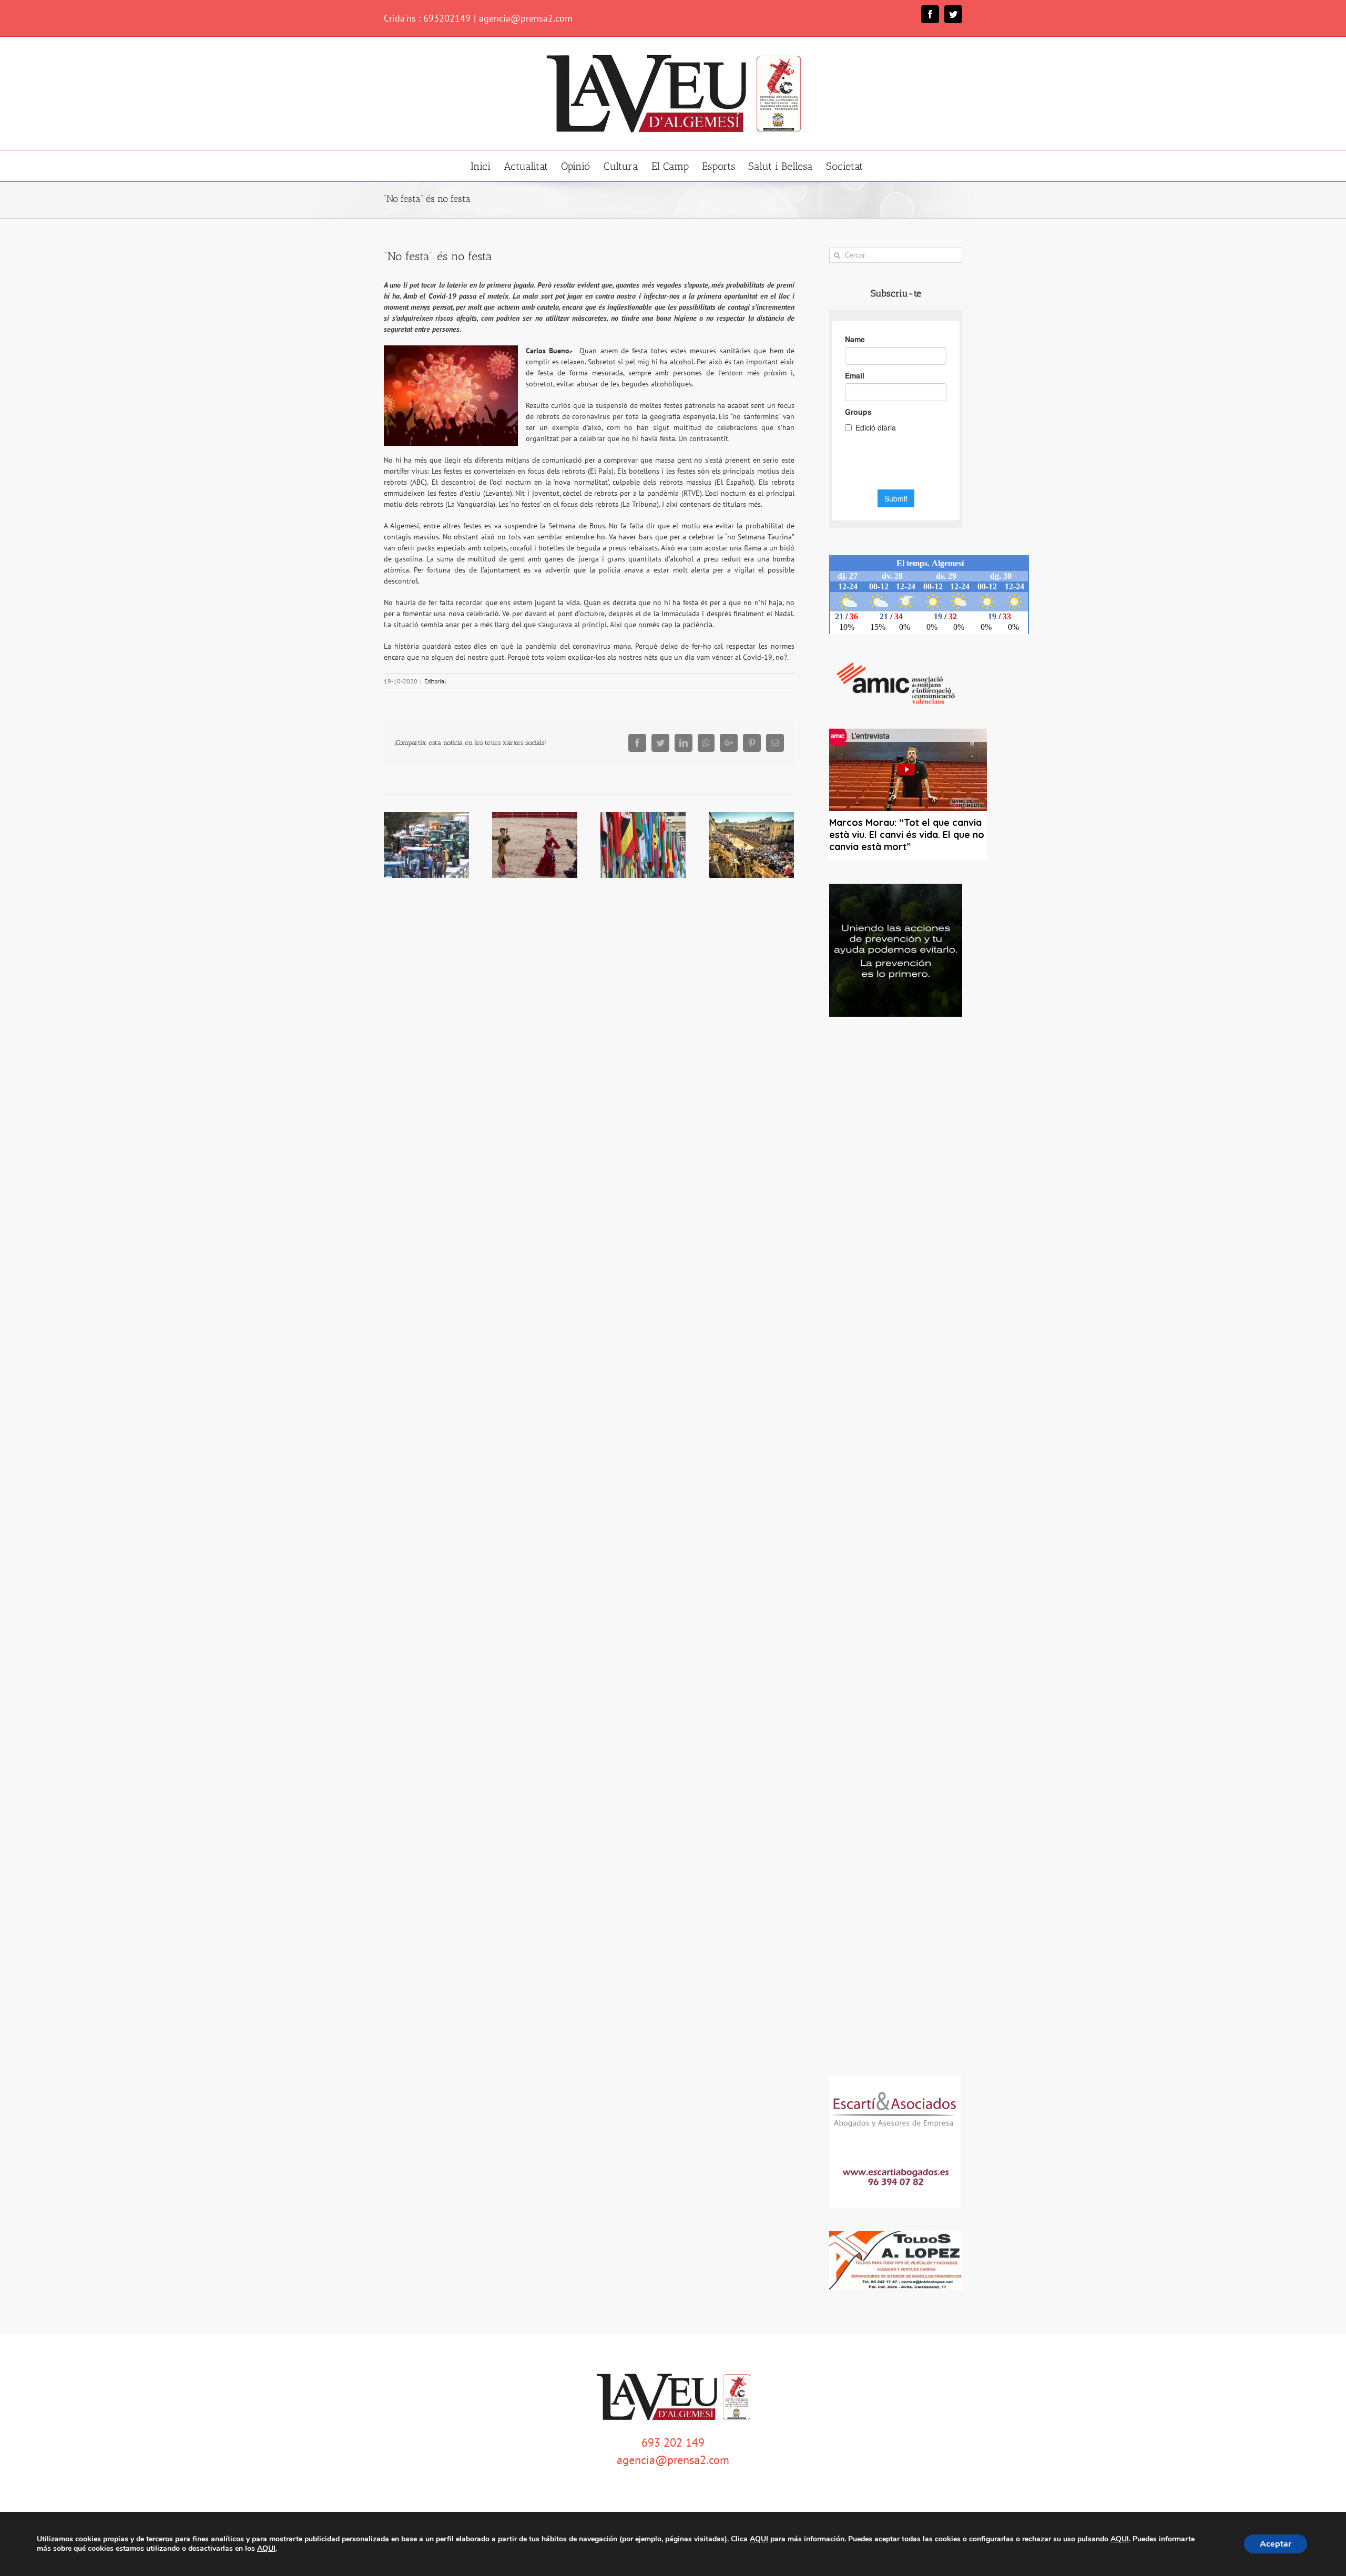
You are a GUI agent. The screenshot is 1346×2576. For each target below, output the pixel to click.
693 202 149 (673, 2442)
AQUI (759, 2539)
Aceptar (1276, 2544)
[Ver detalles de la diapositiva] (896, 950)
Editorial (435, 681)
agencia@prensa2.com (526, 18)
